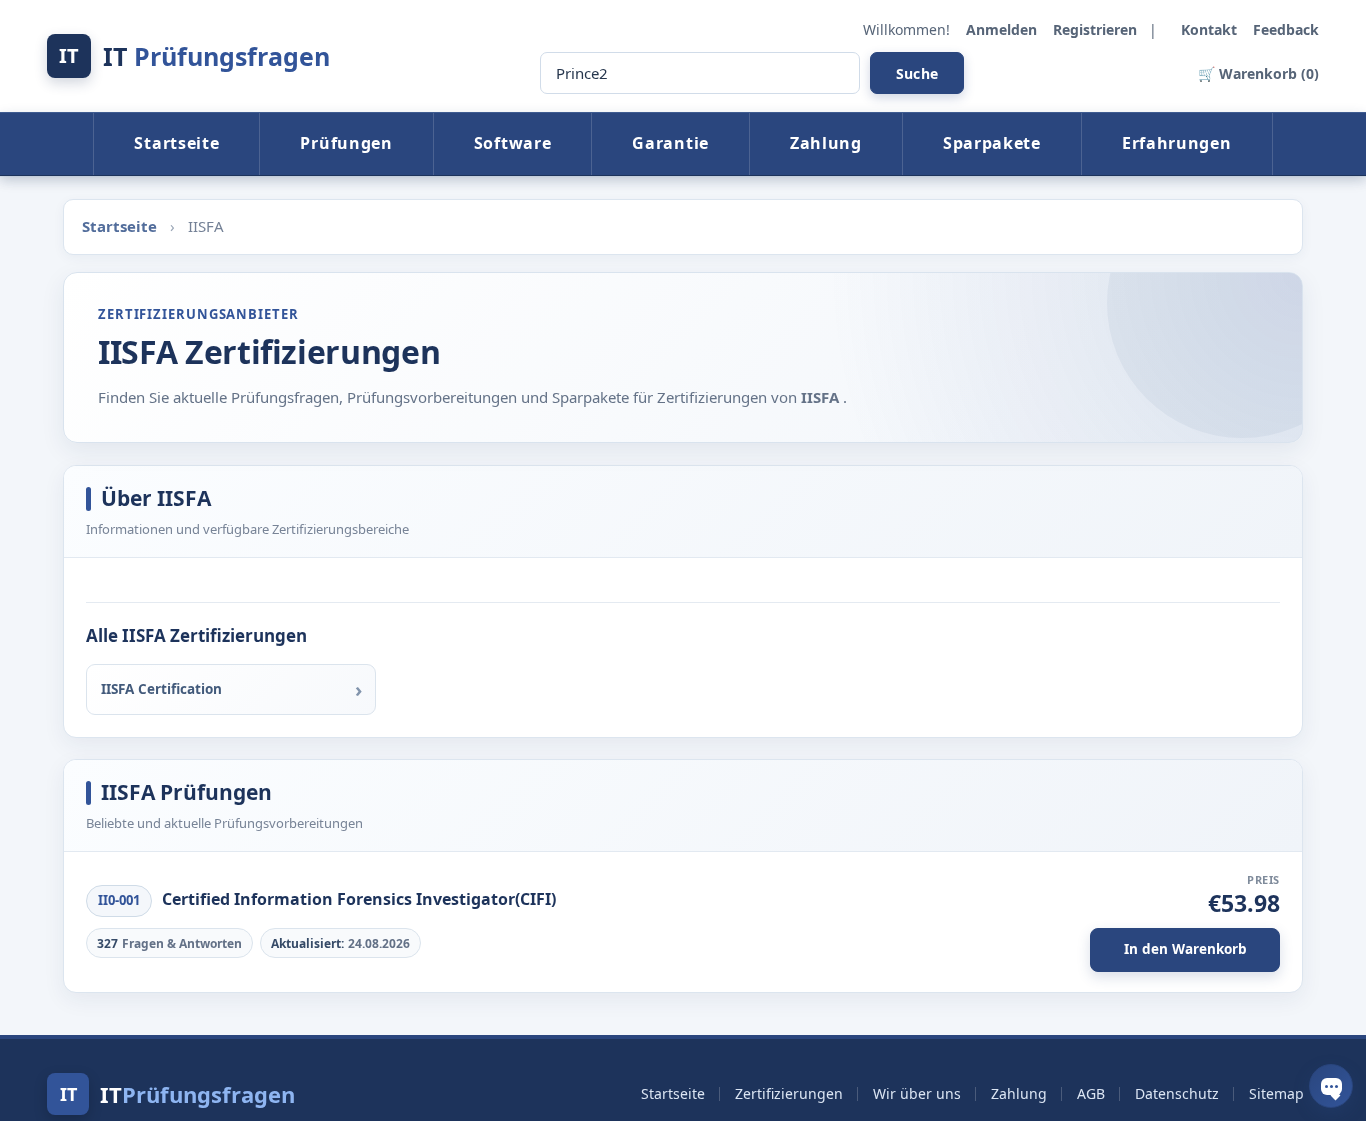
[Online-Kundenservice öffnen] (1331, 1086)
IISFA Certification (161, 689)
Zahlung (826, 143)
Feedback (1286, 29)
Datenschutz (1177, 1093)
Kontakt (1211, 29)
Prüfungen (346, 143)
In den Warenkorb (1185, 949)
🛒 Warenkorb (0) (1258, 73)
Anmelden (1003, 29)
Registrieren (1097, 29)
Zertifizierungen (789, 1093)
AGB (1091, 1093)
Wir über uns (917, 1093)
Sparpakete (992, 143)
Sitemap (1276, 1093)
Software (513, 143)
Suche (917, 73)
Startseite (176, 143)
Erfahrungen (1177, 143)
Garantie (670, 143)
